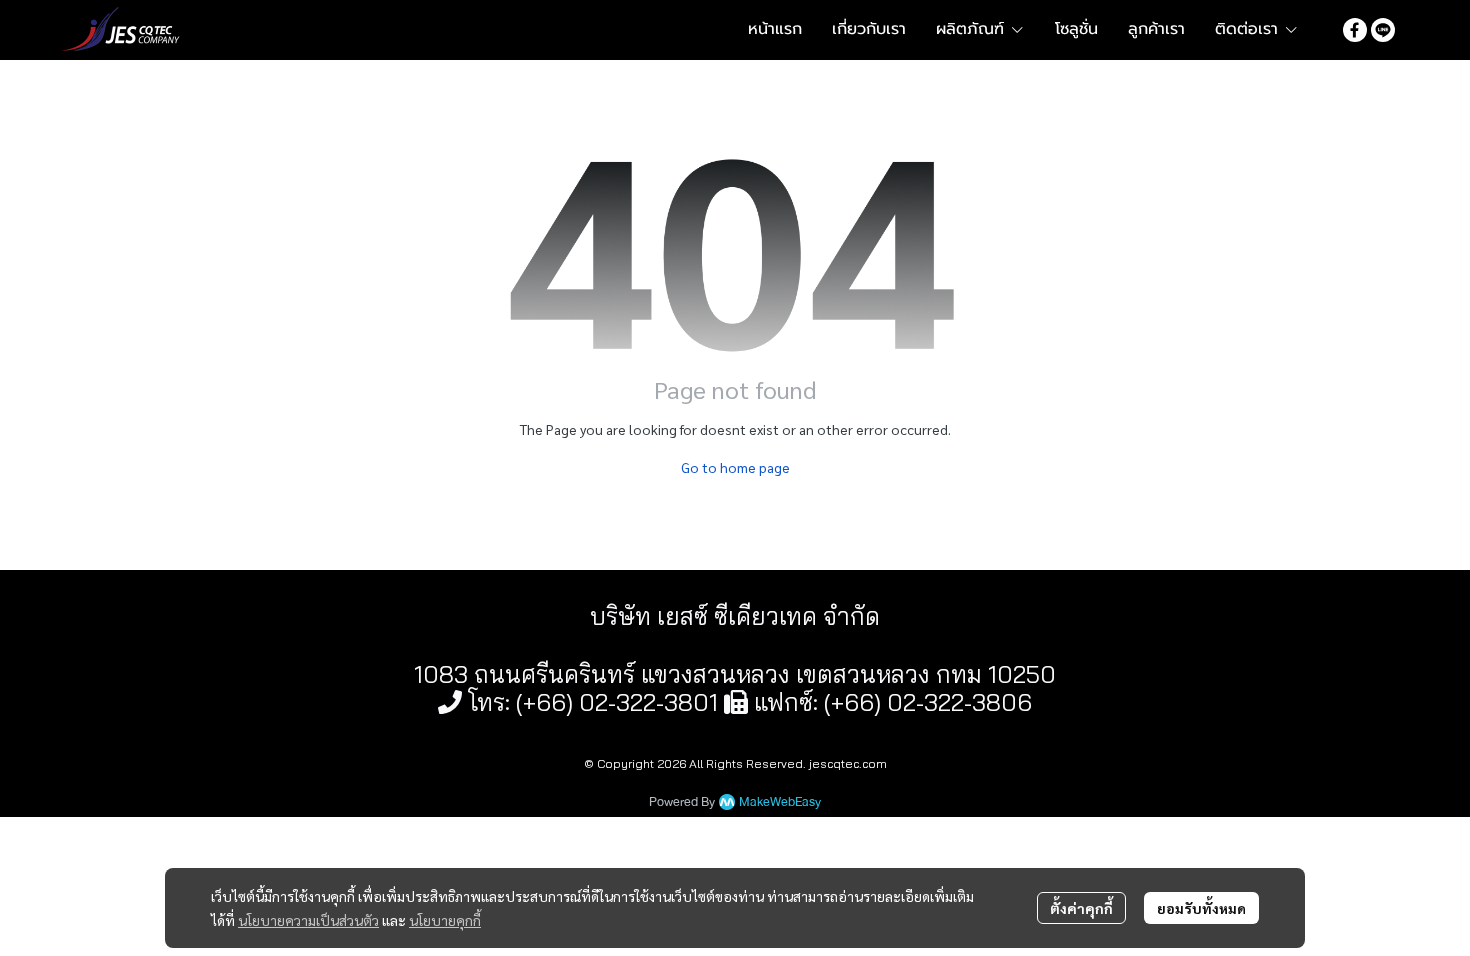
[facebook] (1355, 29)
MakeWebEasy (780, 802)
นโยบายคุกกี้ (445, 920)
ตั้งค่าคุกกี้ (1081, 908)
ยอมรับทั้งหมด (1201, 908)
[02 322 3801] (450, 702)
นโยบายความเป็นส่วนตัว (308, 920)
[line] (1383, 29)
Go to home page (735, 467)
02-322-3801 (648, 702)
